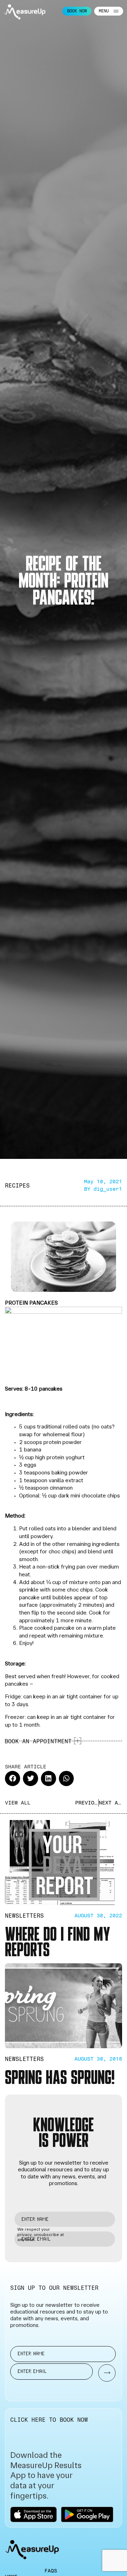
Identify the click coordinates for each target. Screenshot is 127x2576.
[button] (13, 1778)
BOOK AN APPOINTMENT (38, 1741)
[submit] (103, 2373)
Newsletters (24, 1916)
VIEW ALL (18, 1803)
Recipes (17, 1186)
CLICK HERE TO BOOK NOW (49, 2420)
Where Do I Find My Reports (57, 1941)
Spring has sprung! (60, 2076)
